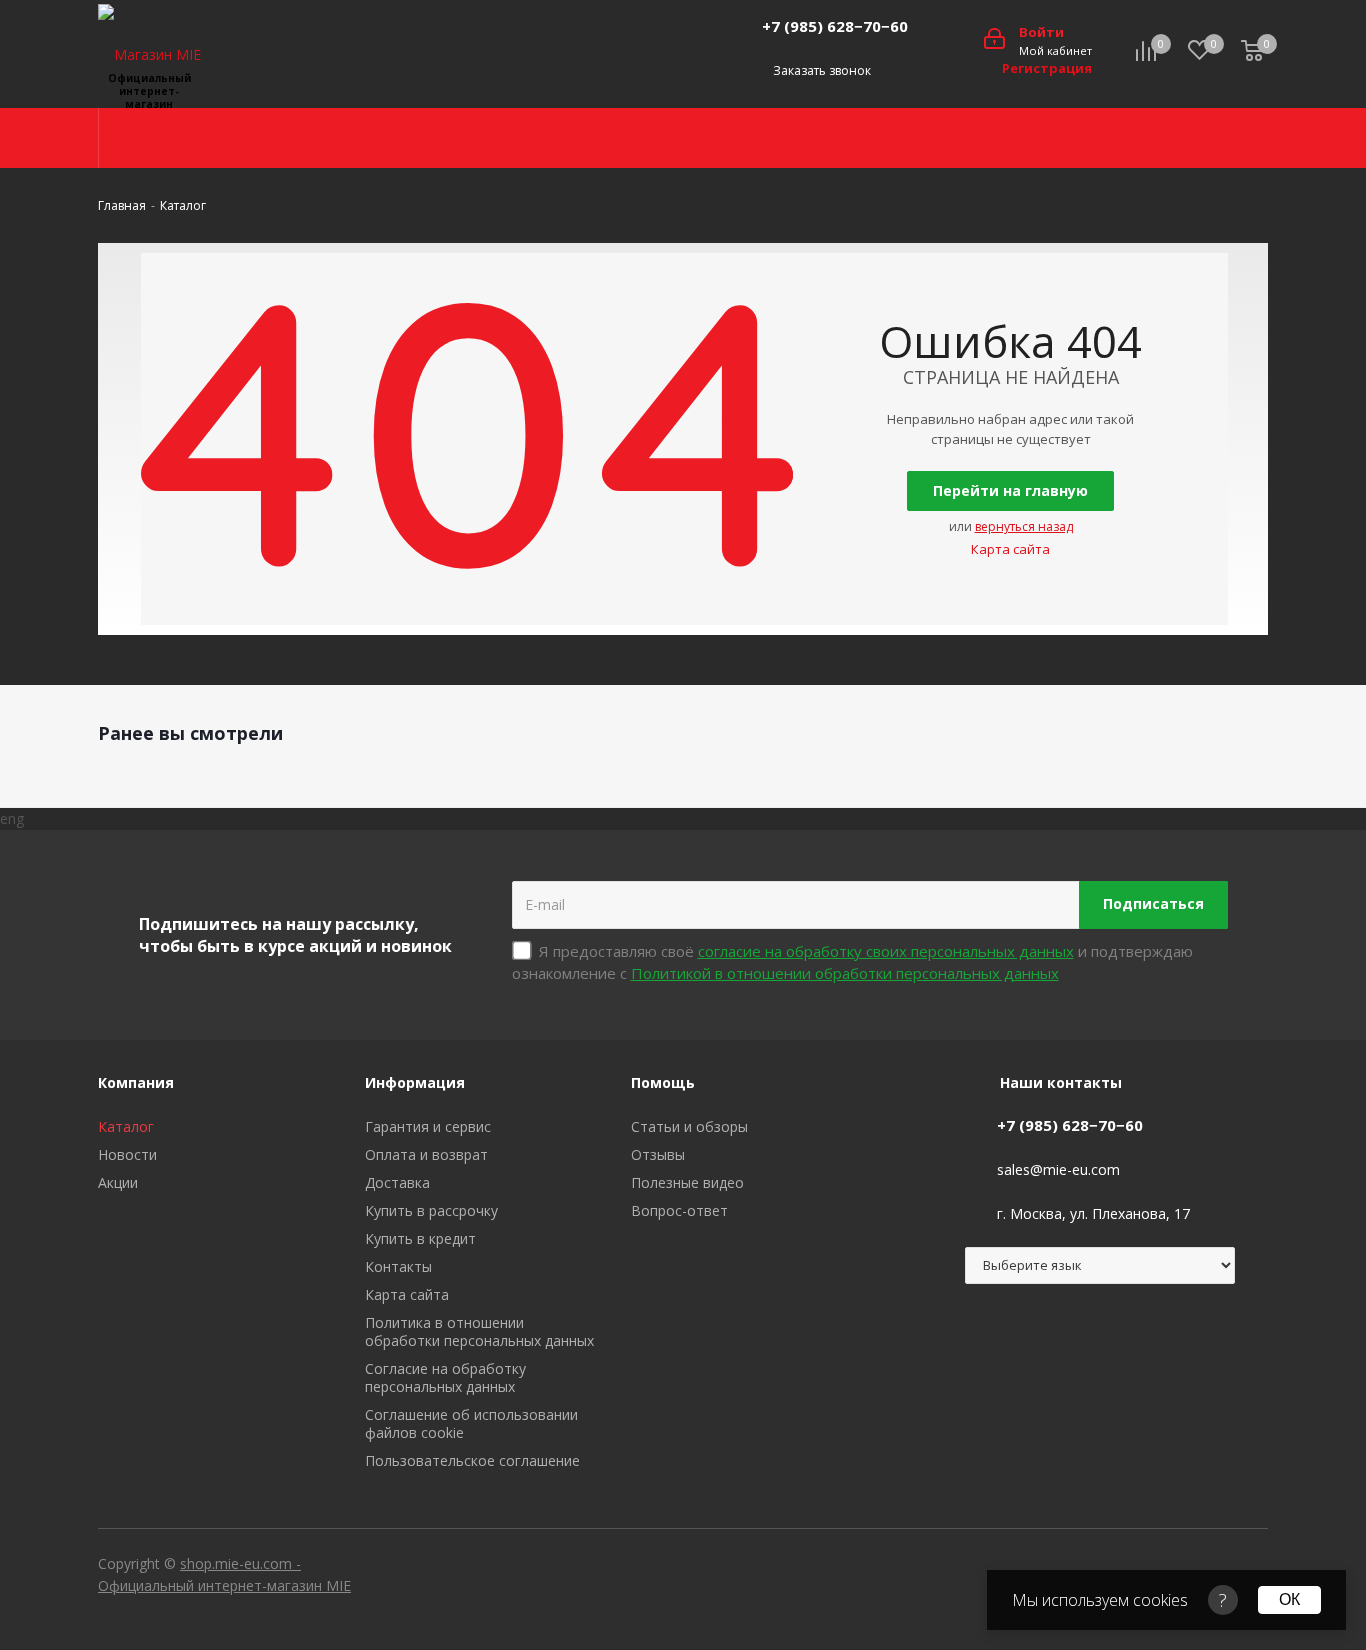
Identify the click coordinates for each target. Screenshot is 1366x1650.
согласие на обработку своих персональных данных (886, 951)
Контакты (398, 1266)
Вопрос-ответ (679, 1210)
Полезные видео (687, 1182)
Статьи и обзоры (689, 1126)
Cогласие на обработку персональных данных (445, 1377)
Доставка (397, 1182)
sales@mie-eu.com (1058, 1169)
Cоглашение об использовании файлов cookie (471, 1423)
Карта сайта (1010, 549)
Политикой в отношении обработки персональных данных (845, 973)
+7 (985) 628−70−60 (835, 26)
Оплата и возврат (426, 1154)
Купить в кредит (420, 1238)
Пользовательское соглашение (472, 1460)
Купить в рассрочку (431, 1210)
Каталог (126, 1126)
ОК (1289, 1599)
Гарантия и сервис (428, 1126)
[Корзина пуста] (1252, 51)
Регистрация (1047, 68)
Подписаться (1153, 903)
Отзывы (658, 1154)
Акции (118, 1182)
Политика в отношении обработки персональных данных (479, 1331)
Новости (127, 1154)
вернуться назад (1024, 526)
